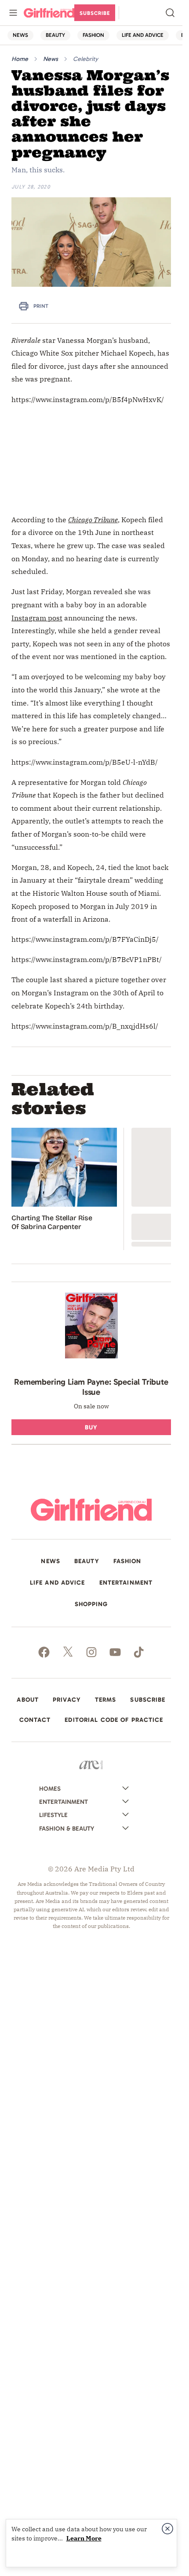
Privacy (67, 1700)
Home (20, 59)
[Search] (170, 13)
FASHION (93, 35)
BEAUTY (55, 35)
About (28, 1700)
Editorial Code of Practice (114, 1720)
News (51, 59)
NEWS (20, 35)
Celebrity (85, 59)
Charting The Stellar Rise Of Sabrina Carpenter (52, 1222)
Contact (35, 1720)
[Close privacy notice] (167, 2529)
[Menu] (13, 13)
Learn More (84, 2538)
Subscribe (95, 13)
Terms (106, 1700)
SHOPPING (91, 1604)
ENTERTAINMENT (126, 1583)
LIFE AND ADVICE (143, 35)
